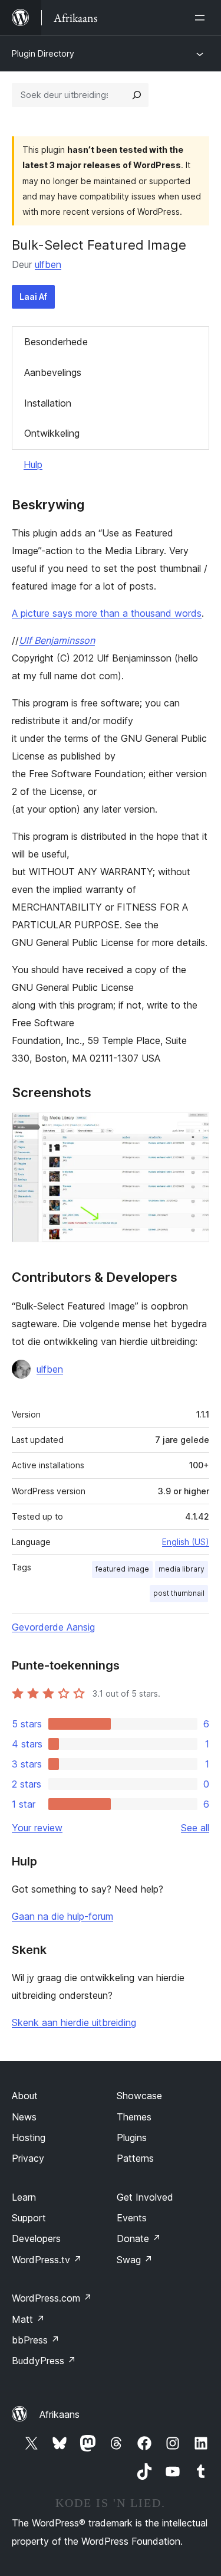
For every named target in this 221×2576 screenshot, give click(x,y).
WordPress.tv (47, 2260)
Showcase (139, 2096)
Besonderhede (56, 342)
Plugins (132, 2138)
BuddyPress (44, 2361)
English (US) (186, 1542)
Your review (37, 1828)
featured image (122, 1569)
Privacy (28, 2158)
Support (29, 2218)
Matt (28, 2319)
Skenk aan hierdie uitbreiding (74, 2022)
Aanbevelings (53, 372)
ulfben (48, 264)
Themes (134, 2117)
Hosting (29, 2138)
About (25, 2096)
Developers (36, 2238)
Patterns (135, 2158)
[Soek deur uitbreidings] (137, 95)
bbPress (36, 2340)
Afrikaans (60, 2414)
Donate (139, 2238)
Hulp (33, 464)
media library (182, 1569)
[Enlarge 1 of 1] (193, 1128)
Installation (48, 403)
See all (195, 1828)
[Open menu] (202, 18)
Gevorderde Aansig (53, 1627)
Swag (135, 2260)
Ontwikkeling (52, 433)
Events (132, 2218)
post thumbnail (179, 1593)
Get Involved (145, 2197)
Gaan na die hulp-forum (62, 1916)
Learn (24, 2197)
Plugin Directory (43, 53)
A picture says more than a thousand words (107, 613)
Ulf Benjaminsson (57, 640)
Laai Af (33, 297)
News (24, 2117)
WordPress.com (52, 2298)
